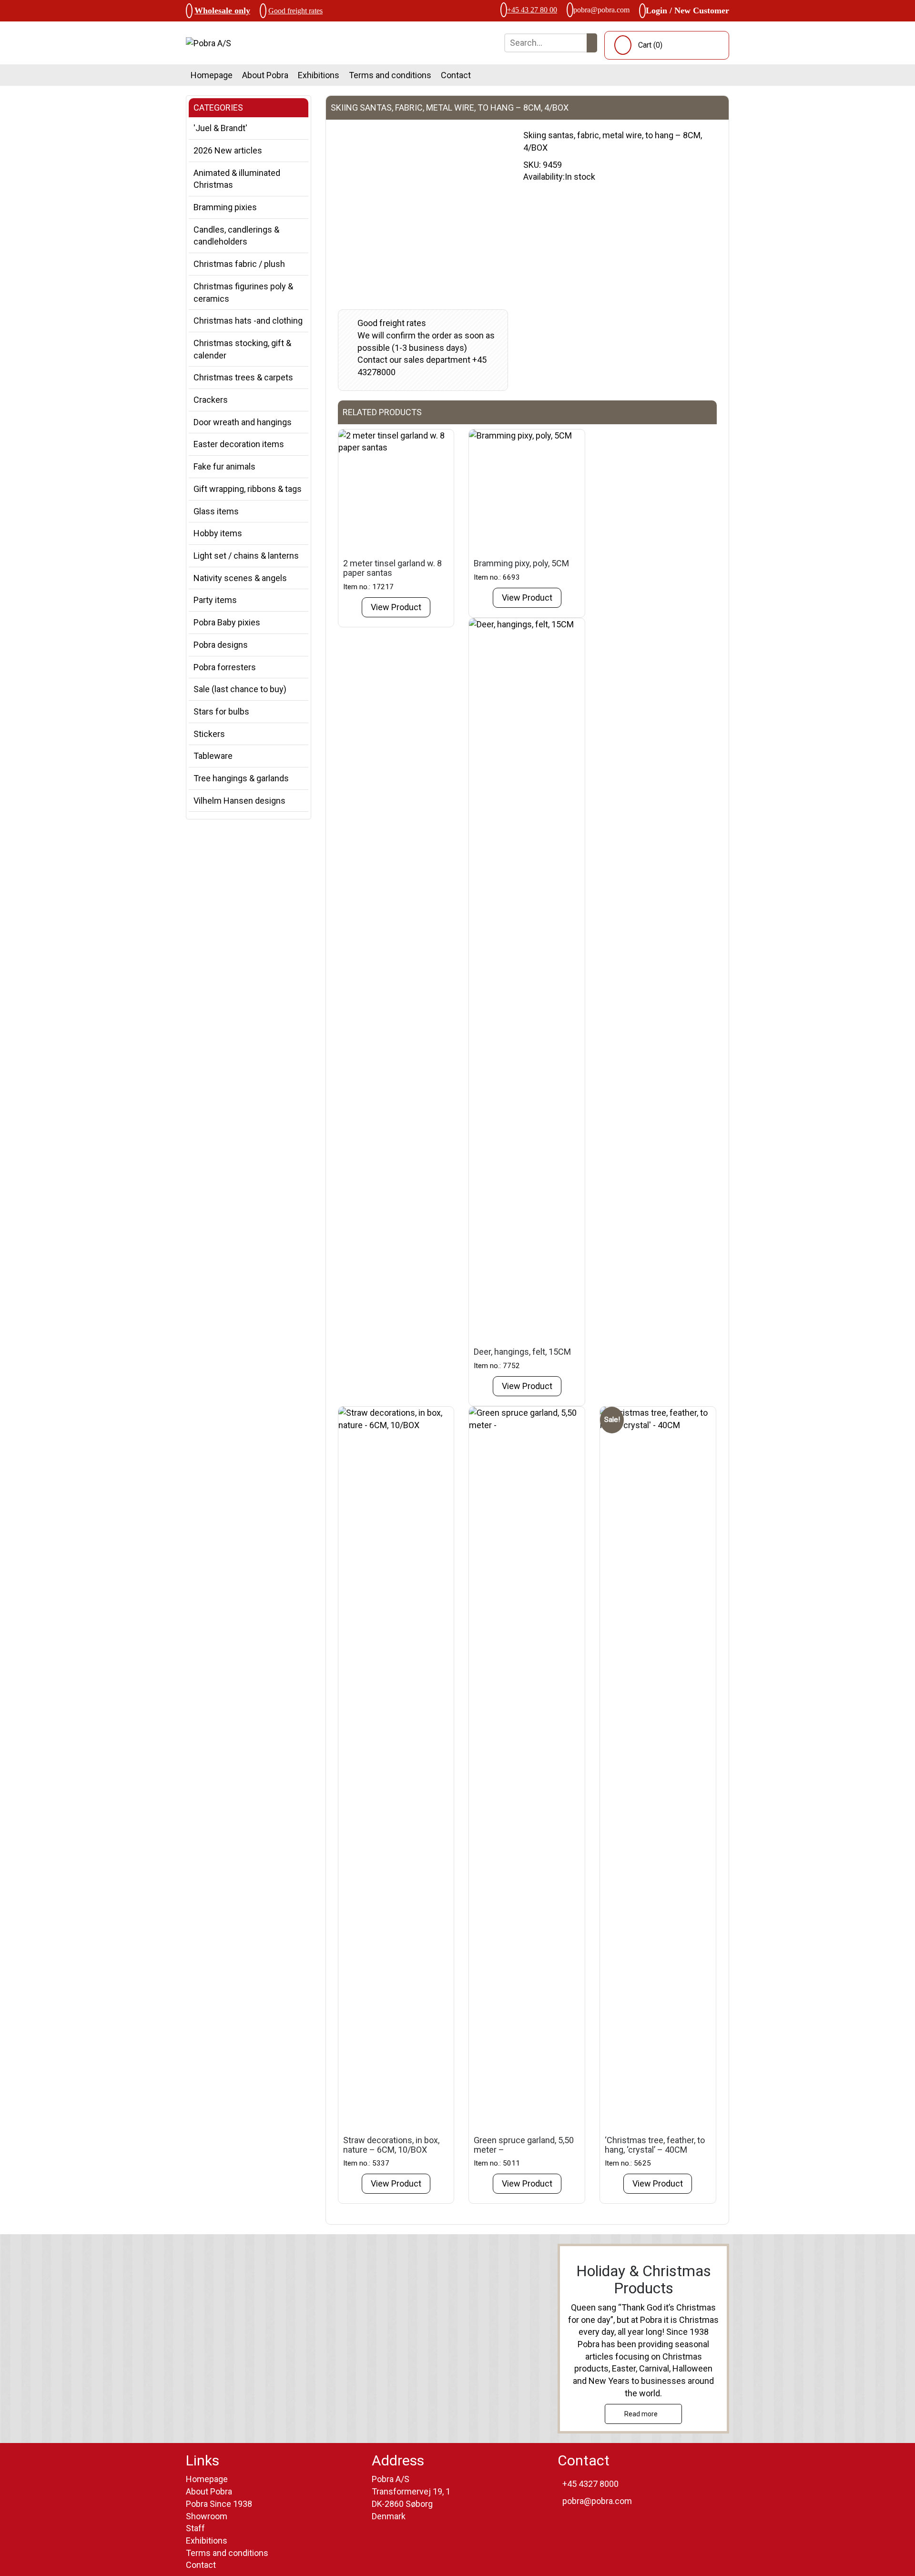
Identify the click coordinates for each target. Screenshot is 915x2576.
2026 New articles (228, 150)
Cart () (650, 45)
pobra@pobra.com (601, 10)
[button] (592, 43)
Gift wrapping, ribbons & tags (248, 489)
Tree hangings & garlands (241, 778)
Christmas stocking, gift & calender (242, 349)
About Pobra (265, 75)
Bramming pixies (225, 207)
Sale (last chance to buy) (240, 689)
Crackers (211, 400)
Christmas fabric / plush (239, 264)
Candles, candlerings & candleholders (236, 236)
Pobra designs (221, 645)
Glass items (216, 511)
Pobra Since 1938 (219, 2504)
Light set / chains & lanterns (246, 556)
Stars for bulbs (221, 711)
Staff (195, 2528)
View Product (396, 607)
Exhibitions (319, 75)
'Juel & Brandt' (220, 128)
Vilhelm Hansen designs (239, 801)
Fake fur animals (224, 466)
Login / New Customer (687, 10)
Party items (215, 600)
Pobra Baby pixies (227, 622)
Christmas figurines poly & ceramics (243, 292)
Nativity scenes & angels (240, 578)
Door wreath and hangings (243, 422)
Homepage (212, 75)
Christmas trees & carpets (243, 377)
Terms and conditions (390, 75)
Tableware (213, 756)
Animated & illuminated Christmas (237, 179)
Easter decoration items (239, 444)
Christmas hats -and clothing (248, 321)
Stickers (209, 734)
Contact (456, 75)
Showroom (207, 2516)
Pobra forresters (225, 667)
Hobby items (218, 533)
